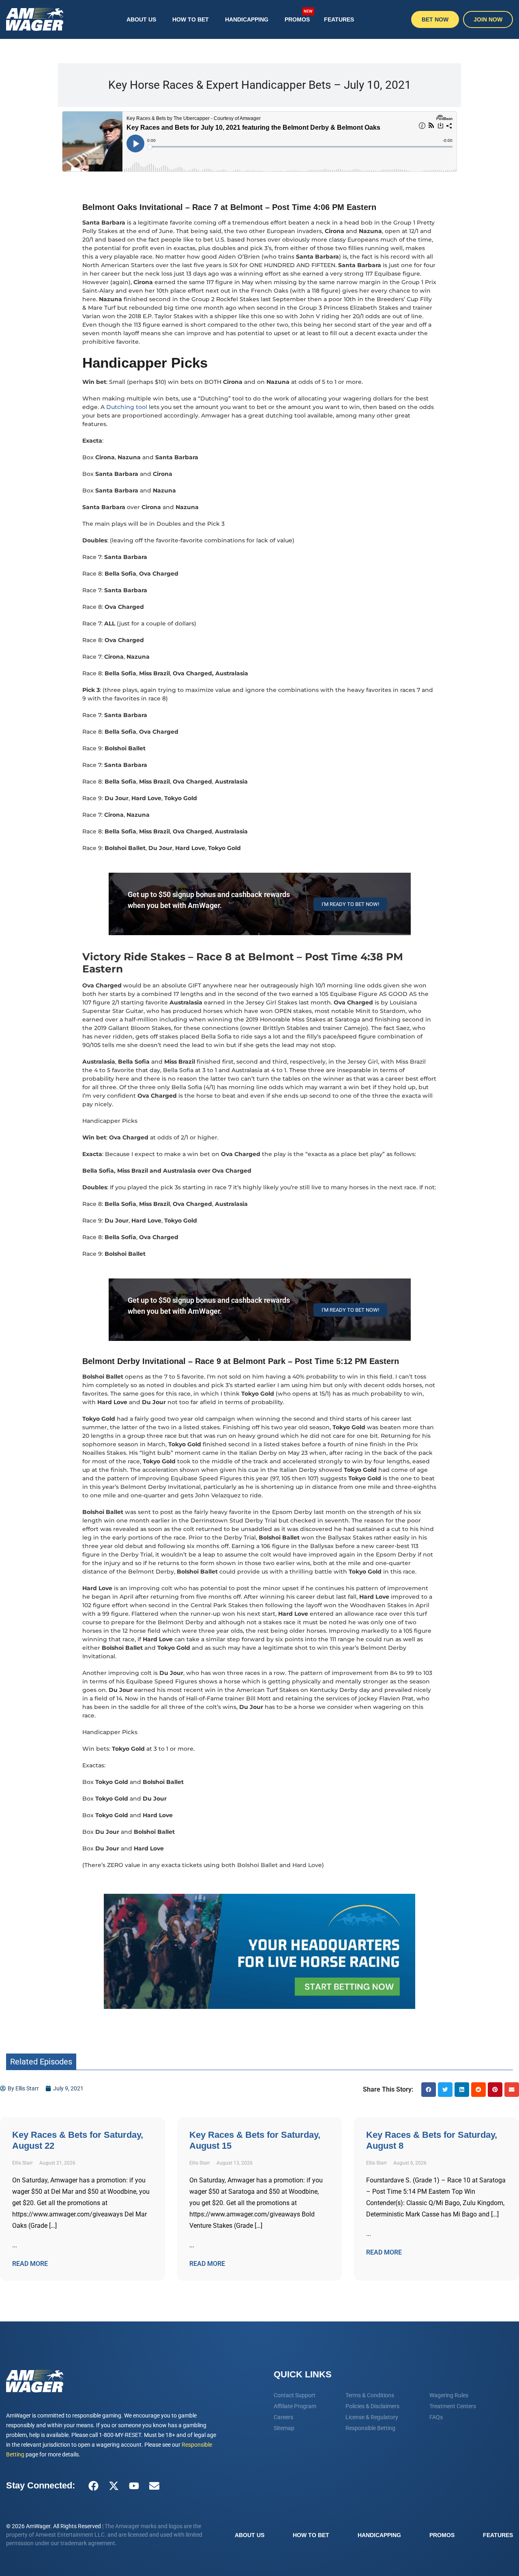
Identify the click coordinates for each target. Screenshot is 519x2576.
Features (339, 19)
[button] (429, 2090)
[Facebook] (93, 2486)
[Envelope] (154, 2486)
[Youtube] (134, 2486)
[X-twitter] (114, 2486)
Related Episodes (41, 2062)
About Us (141, 19)
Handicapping (247, 19)
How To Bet (191, 19)
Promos (299, 16)
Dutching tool (128, 407)
